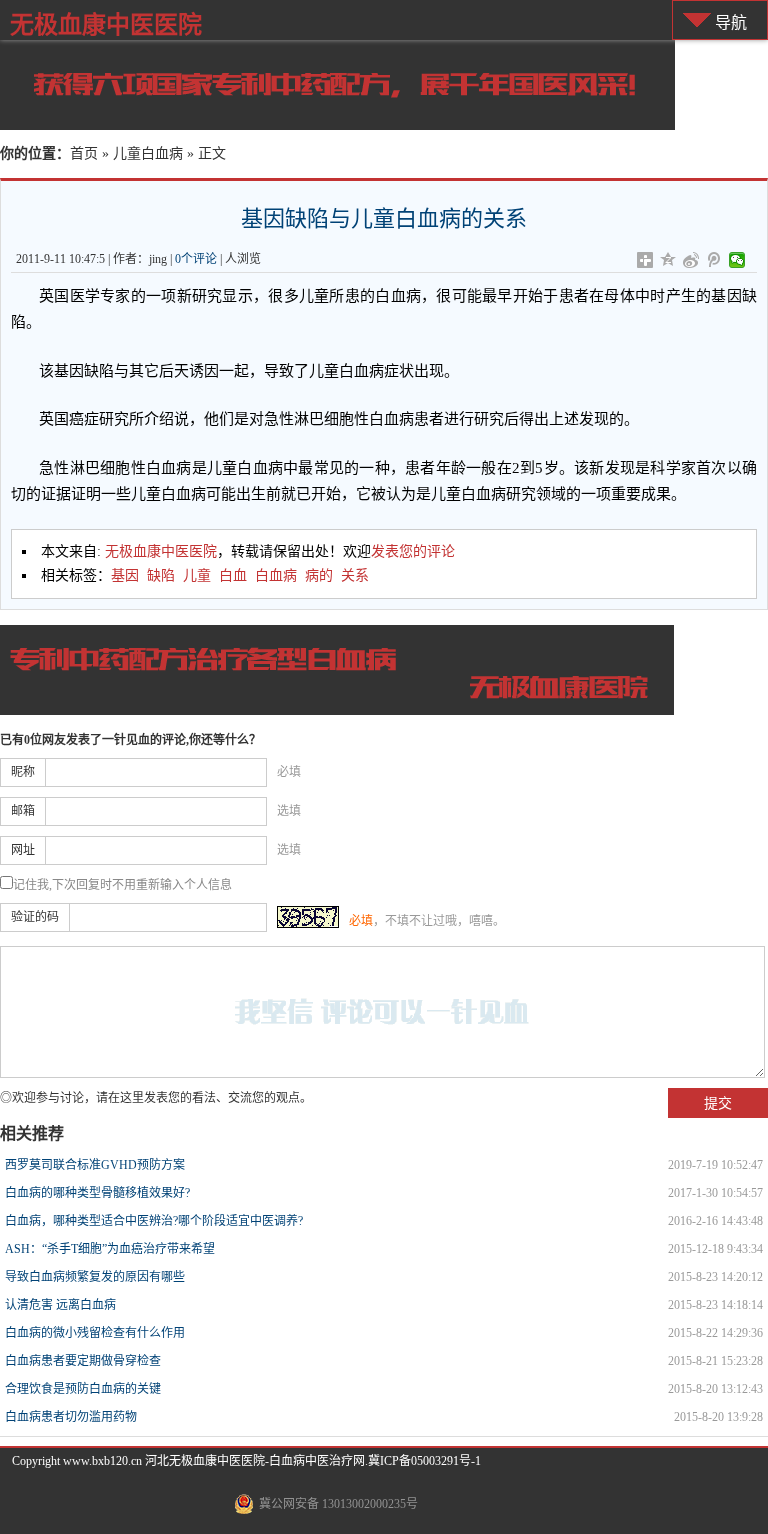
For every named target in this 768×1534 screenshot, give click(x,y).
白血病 (276, 575)
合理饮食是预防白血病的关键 (83, 1389)
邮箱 (23, 811)
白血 (233, 575)
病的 (319, 575)
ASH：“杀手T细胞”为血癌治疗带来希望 (110, 1249)
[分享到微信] (737, 260)
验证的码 (35, 917)
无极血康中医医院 (106, 24)
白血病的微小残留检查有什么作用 (95, 1333)
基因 (125, 575)
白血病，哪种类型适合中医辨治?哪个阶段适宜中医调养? (154, 1221)
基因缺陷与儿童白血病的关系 (384, 218)
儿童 (197, 575)
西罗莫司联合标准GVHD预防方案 (95, 1165)
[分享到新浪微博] (691, 260)
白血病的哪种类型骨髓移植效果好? (97, 1193)
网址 (23, 850)
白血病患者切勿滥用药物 (71, 1417)
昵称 (23, 772)
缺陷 (161, 575)
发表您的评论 (413, 551)
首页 (84, 153)
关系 (355, 575)
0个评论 (196, 259)
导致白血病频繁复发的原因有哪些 (95, 1277)
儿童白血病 (148, 153)
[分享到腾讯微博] (714, 260)
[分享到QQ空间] (668, 260)
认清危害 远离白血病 (60, 1305)
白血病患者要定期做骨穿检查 (83, 1361)
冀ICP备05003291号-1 (424, 1461)
